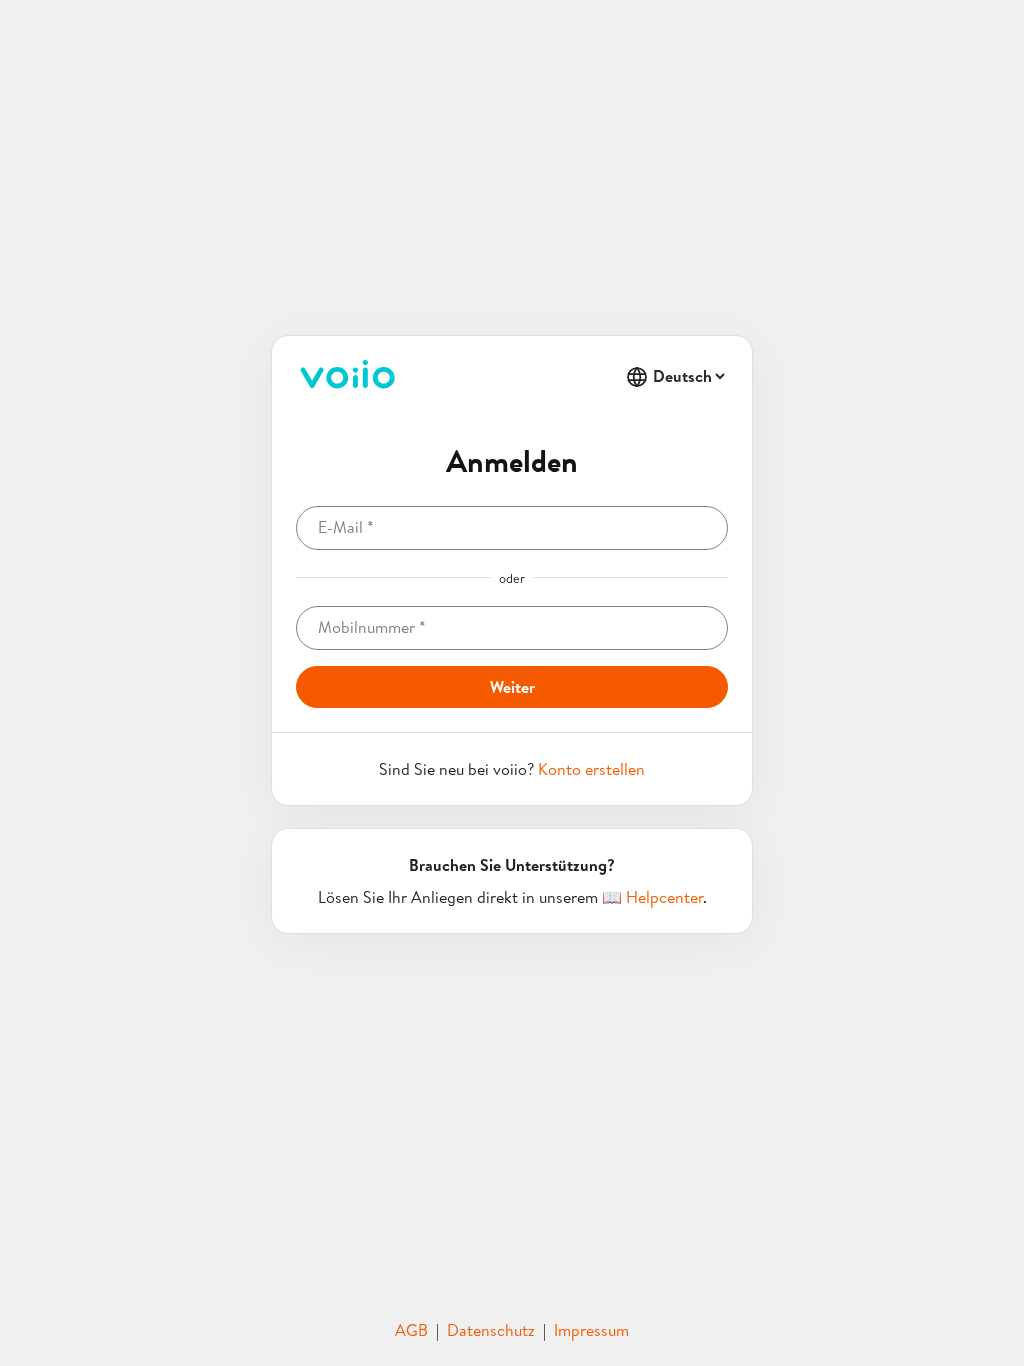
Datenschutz (491, 1330)
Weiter (512, 687)
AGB (411, 1330)
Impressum (591, 1330)
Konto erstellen (591, 769)
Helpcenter (664, 897)
